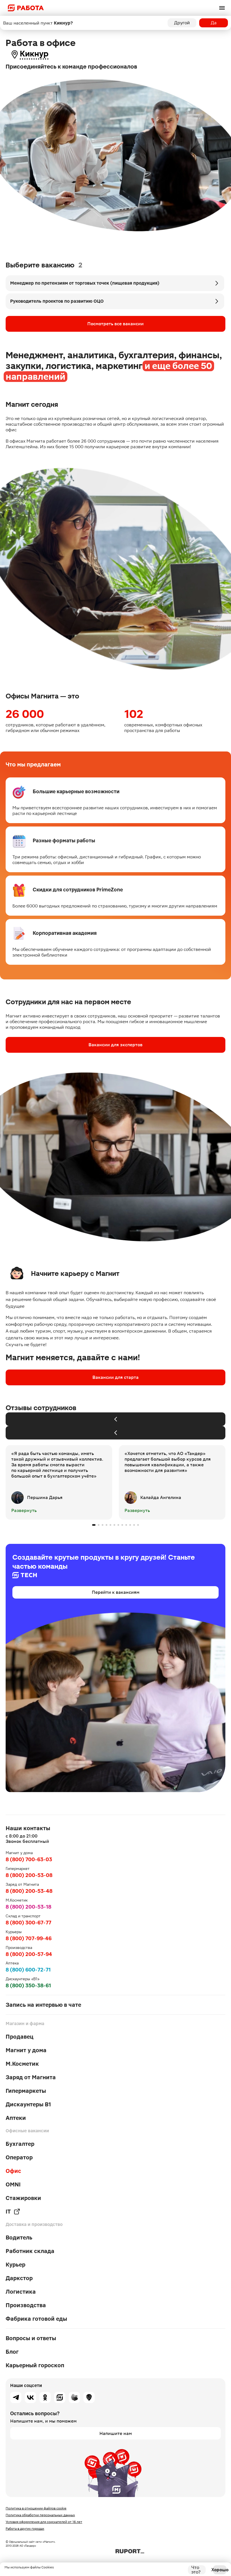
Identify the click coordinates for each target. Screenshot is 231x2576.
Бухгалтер (20, 2144)
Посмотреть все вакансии (115, 324)
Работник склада (30, 2251)
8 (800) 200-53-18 (28, 1907)
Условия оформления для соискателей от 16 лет (44, 2522)
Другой (182, 23)
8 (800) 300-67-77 (28, 1923)
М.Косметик (22, 2064)
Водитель (19, 2237)
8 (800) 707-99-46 (29, 1938)
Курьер (15, 2265)
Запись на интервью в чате (43, 2005)
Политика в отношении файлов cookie (36, 2508)
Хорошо (220, 2570)
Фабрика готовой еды (36, 2319)
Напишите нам (116, 2433)
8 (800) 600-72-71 (28, 1970)
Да (214, 23)
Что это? (196, 2570)
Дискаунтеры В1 (28, 2104)
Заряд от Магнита (31, 2077)
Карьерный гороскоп (35, 2365)
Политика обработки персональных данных (40, 2515)
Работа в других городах (25, 2529)
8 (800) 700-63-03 (29, 1859)
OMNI (13, 2184)
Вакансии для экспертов (115, 1045)
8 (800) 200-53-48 (29, 1891)
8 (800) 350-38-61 (28, 1985)
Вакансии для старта (115, 1377)
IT (8, 2212)
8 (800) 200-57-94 (29, 1954)
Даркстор (19, 2278)
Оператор (19, 2157)
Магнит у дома (26, 2050)
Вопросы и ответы (31, 2338)
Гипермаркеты (26, 2091)
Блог (12, 2352)
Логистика (21, 2292)
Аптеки (16, 2118)
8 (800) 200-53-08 (29, 1875)
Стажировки (23, 2198)
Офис (13, 2171)
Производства (26, 2305)
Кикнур (34, 54)
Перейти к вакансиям (116, 1592)
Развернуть (24, 1510)
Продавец (20, 2037)
